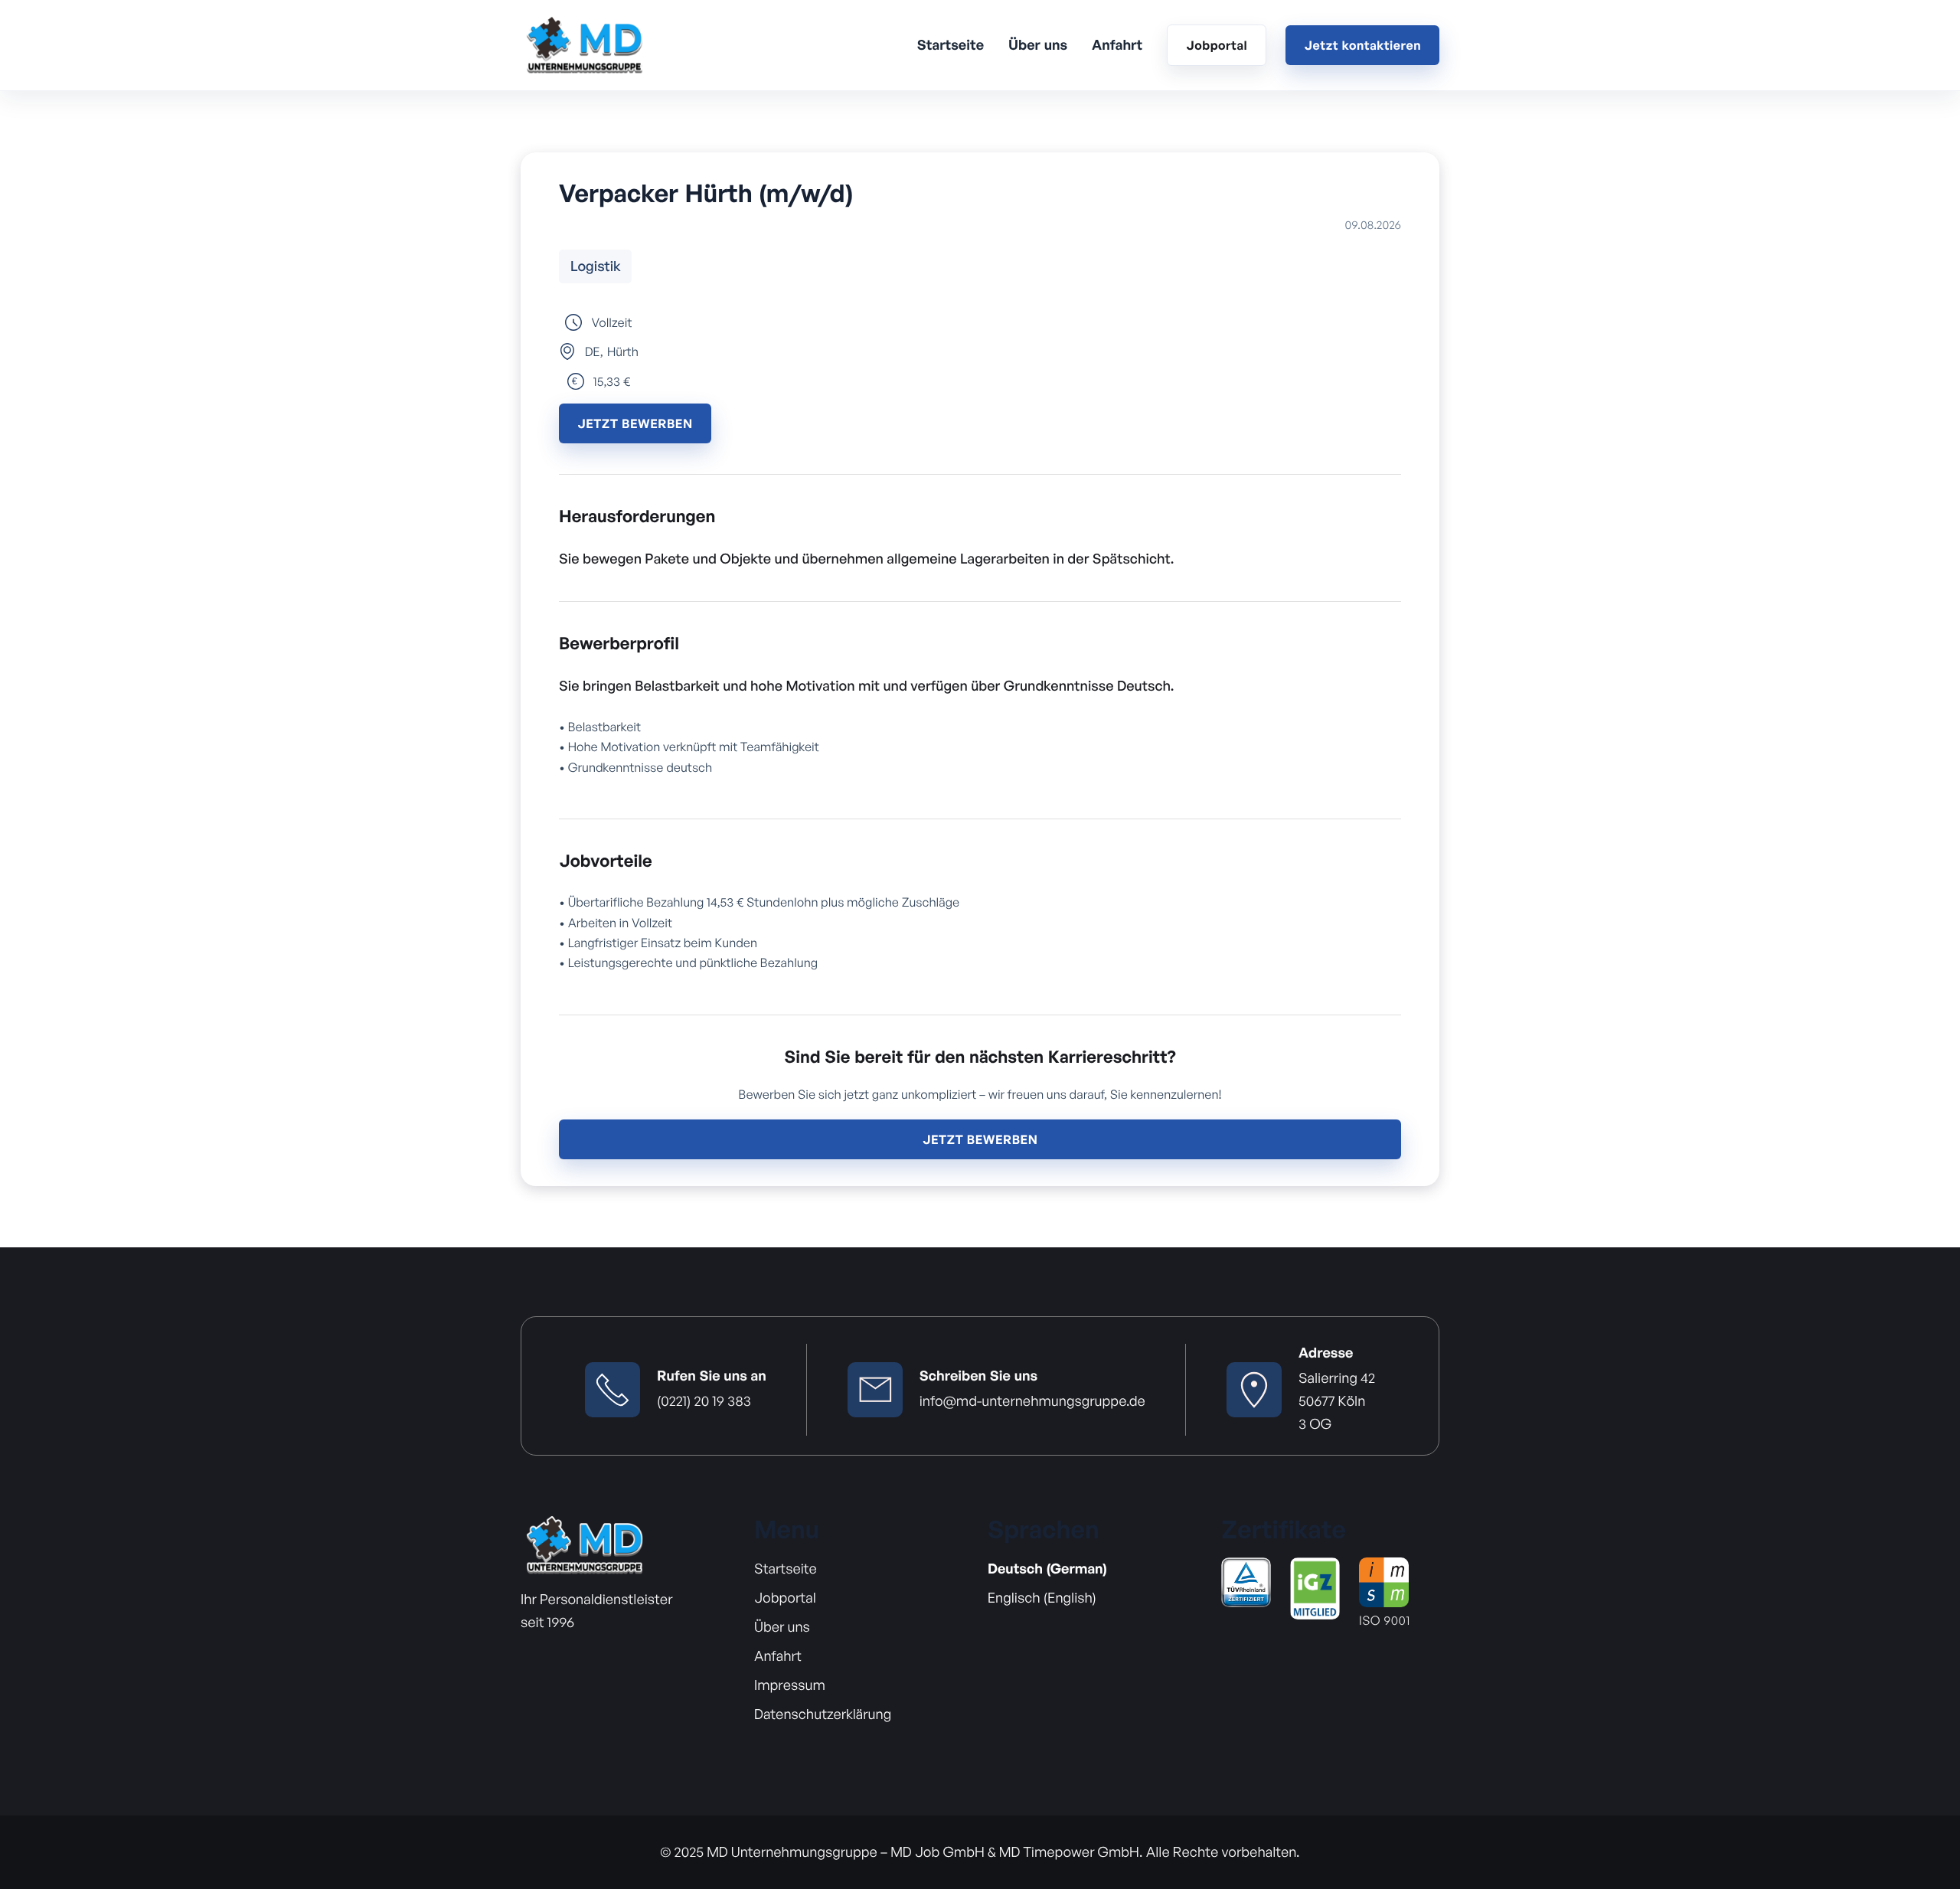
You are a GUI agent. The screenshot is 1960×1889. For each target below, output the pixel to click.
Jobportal (1217, 45)
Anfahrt (1117, 45)
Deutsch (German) (1047, 1569)
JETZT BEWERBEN (635, 423)
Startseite (951, 45)
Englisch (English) (1042, 1598)
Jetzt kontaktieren (1362, 45)
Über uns (1038, 45)
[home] (584, 45)
